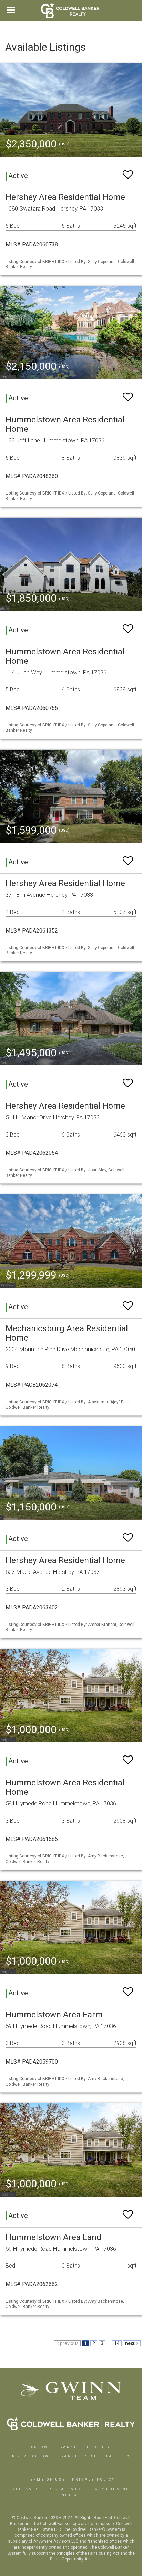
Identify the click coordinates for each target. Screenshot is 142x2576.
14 (117, 2343)
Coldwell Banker (56, 2447)
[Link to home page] (71, 10)
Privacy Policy (94, 2480)
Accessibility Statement (49, 2489)
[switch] (128, 171)
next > (132, 2343)
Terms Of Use (46, 2480)
